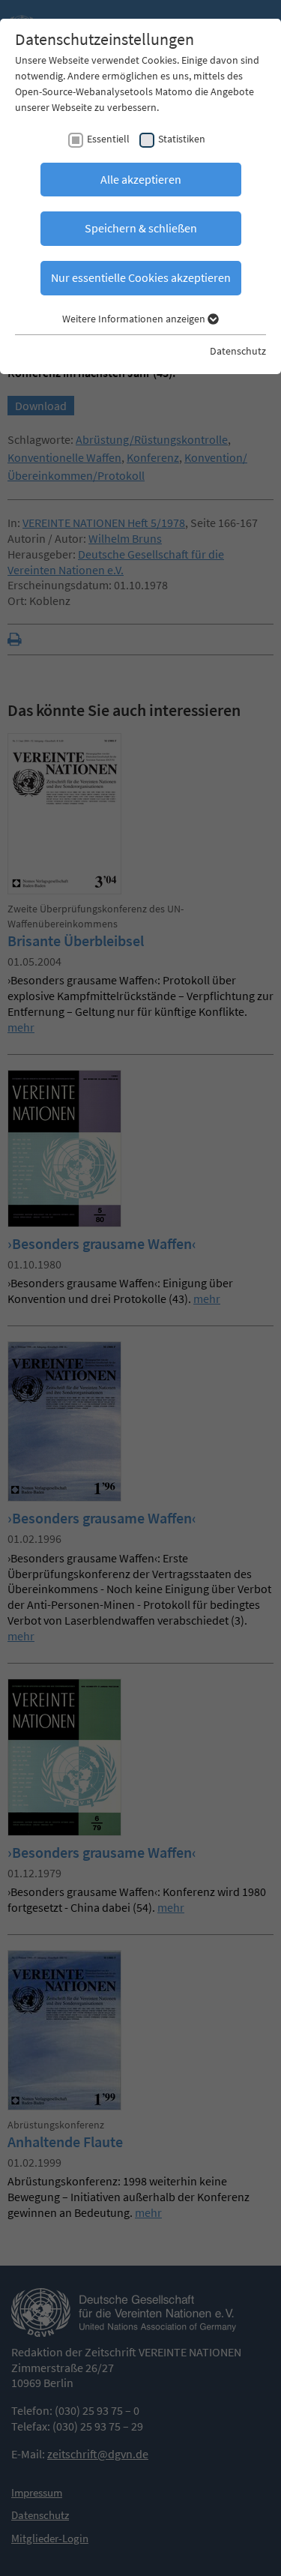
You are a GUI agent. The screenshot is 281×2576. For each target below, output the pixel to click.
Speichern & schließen (141, 228)
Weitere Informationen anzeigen (135, 319)
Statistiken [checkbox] (182, 139)
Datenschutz (238, 351)
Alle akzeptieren (141, 179)
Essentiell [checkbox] (108, 139)
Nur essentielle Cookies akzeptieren (141, 277)
